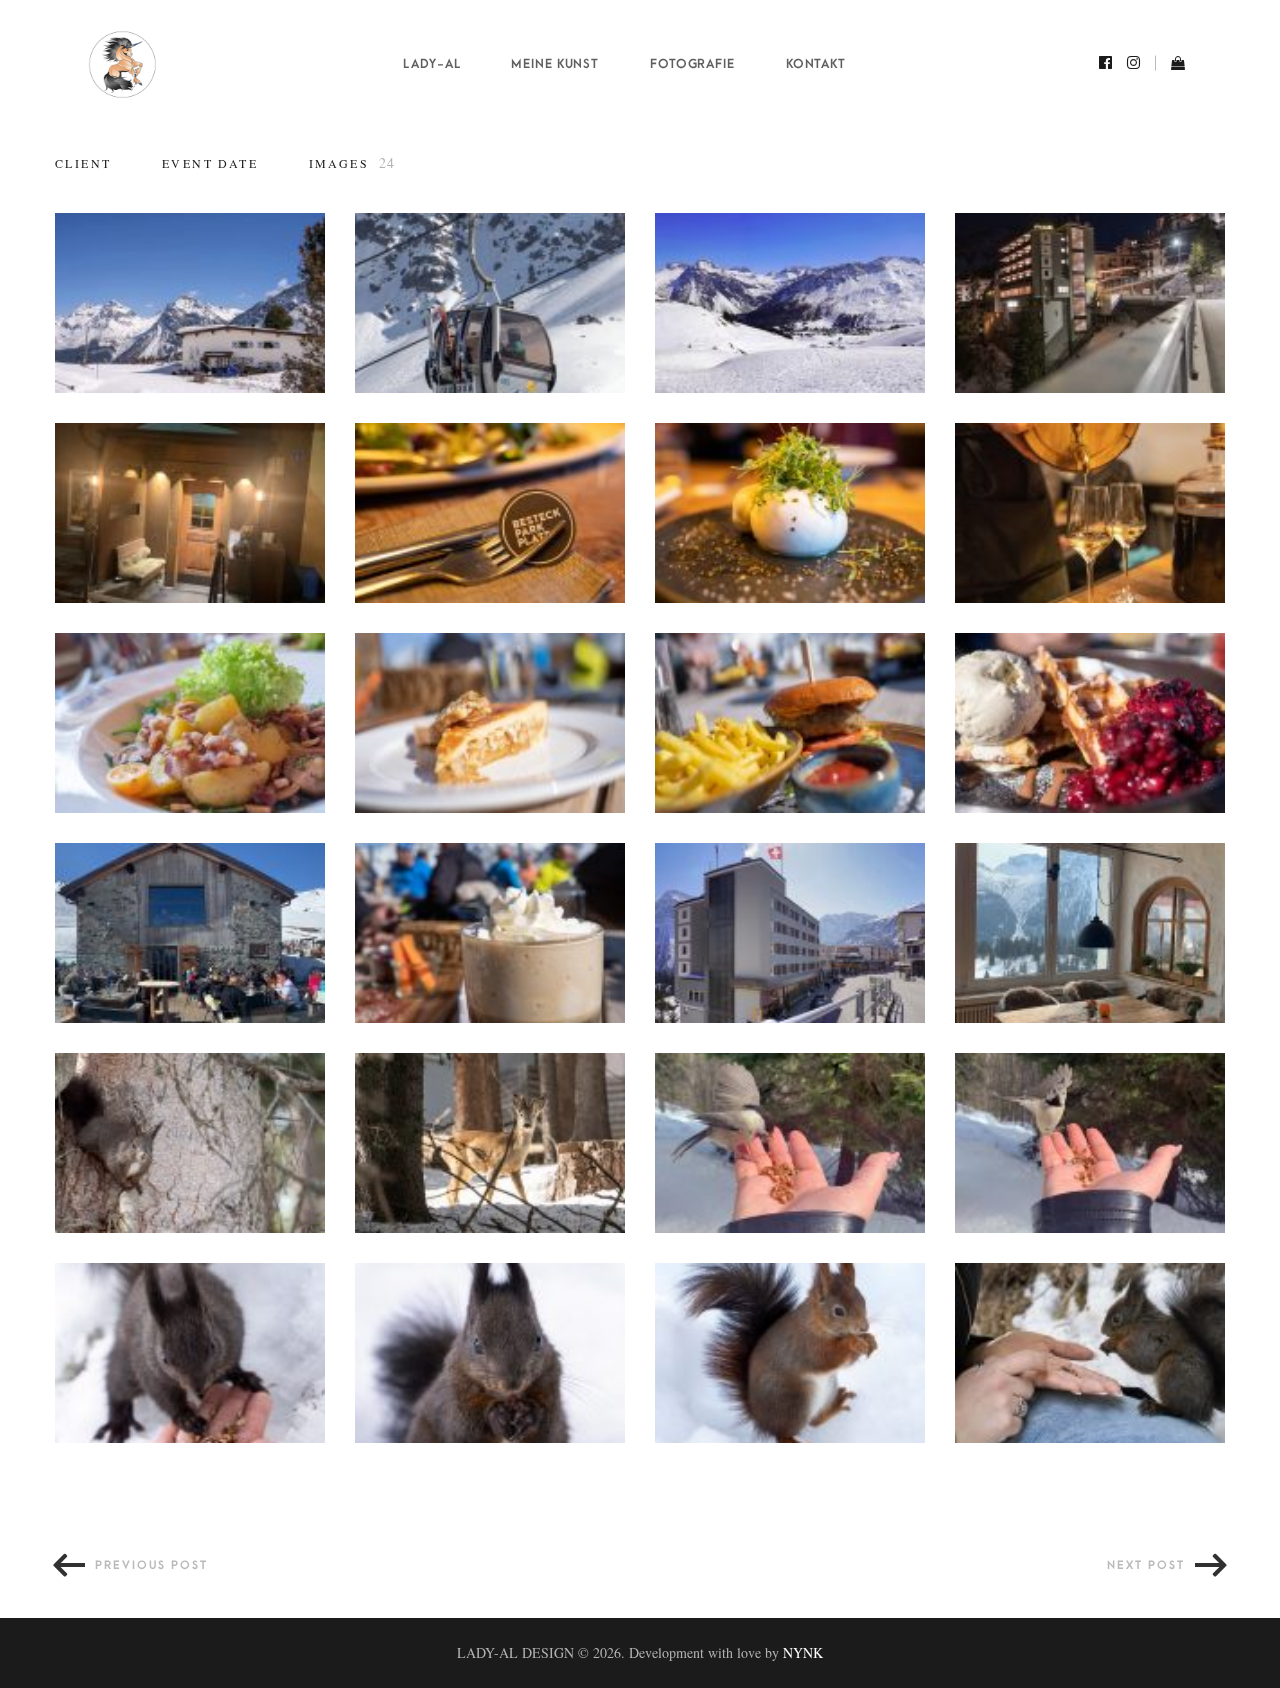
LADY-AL (432, 64)
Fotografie (693, 64)
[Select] (82, 240)
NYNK (803, 1652)
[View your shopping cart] (1170, 65)
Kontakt (816, 64)
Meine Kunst (555, 64)
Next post (1146, 1565)
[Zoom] (190, 303)
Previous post (151, 1565)
